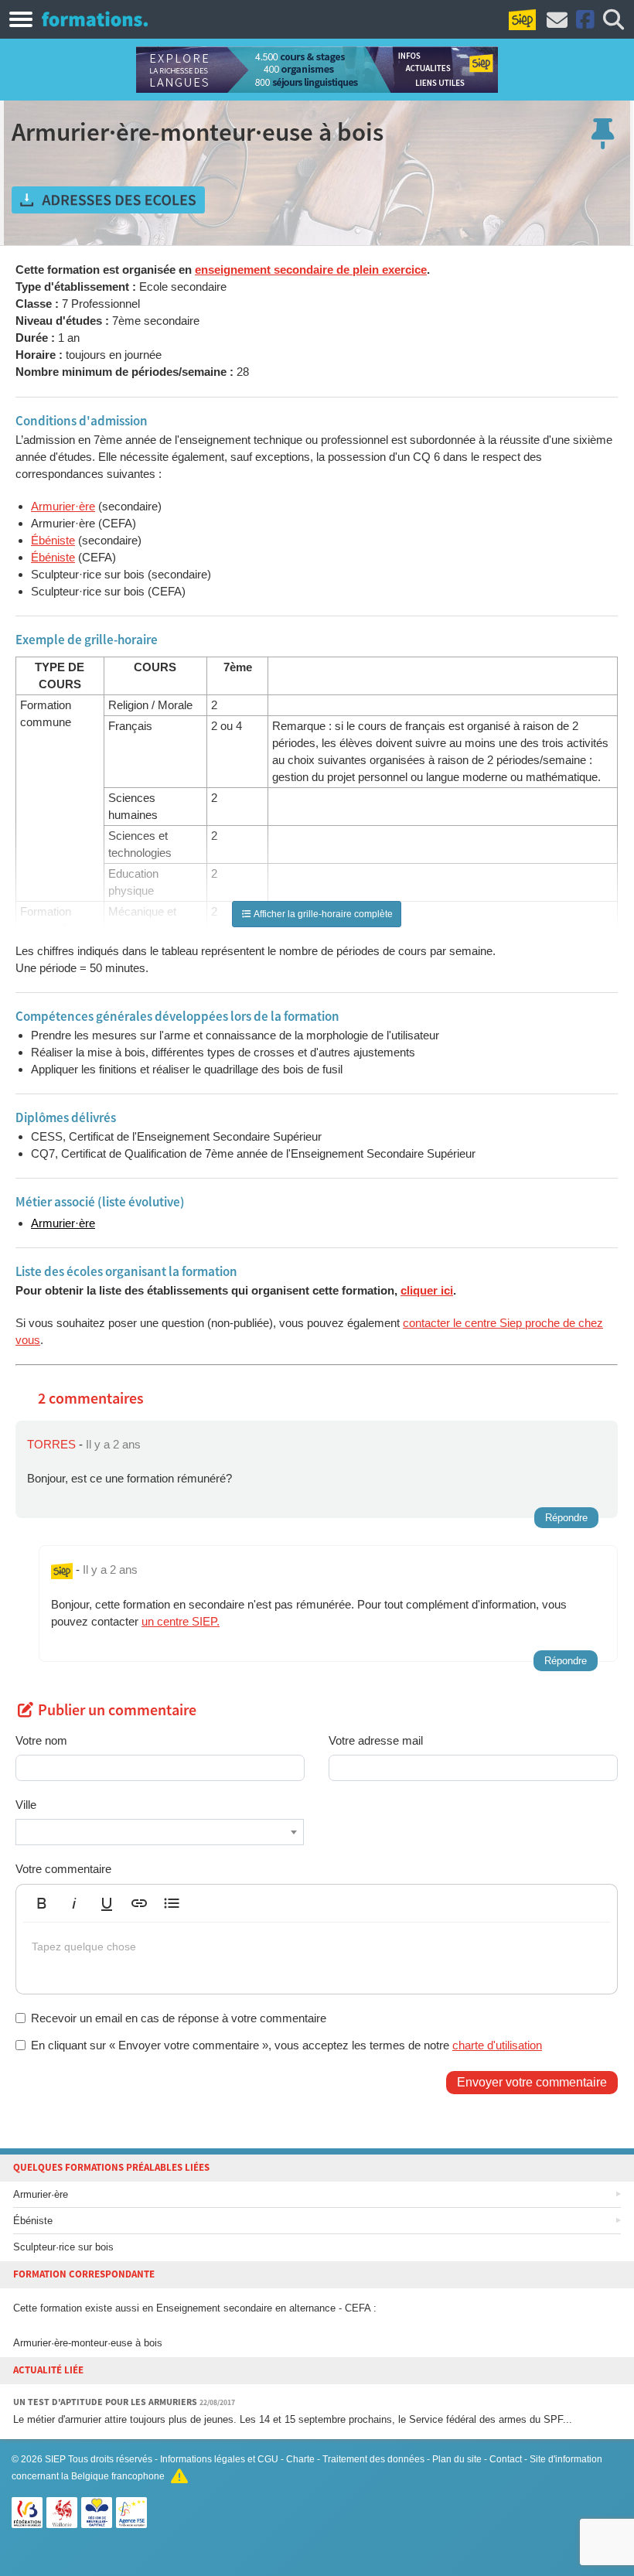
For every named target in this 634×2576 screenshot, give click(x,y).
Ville (26, 1805)
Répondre (566, 1518)
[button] (42, 1903)
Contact (506, 2459)
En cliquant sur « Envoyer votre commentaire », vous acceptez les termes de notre (286, 2045)
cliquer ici (427, 1290)
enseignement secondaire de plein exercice (311, 270)
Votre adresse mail (376, 1740)
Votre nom (41, 1740)
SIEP (55, 2459)
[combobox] (160, 1832)
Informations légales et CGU (219, 2459)
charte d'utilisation (497, 2045)
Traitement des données (373, 2459)
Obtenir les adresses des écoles (108, 200)
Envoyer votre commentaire (532, 2082)
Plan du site (457, 2459)
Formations (95, 19)
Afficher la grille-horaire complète (322, 914)
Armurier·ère (63, 506)
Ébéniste (53, 540)
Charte (300, 2459)
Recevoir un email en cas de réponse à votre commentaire (179, 2018)
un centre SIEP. (181, 1621)
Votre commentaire (63, 1869)
